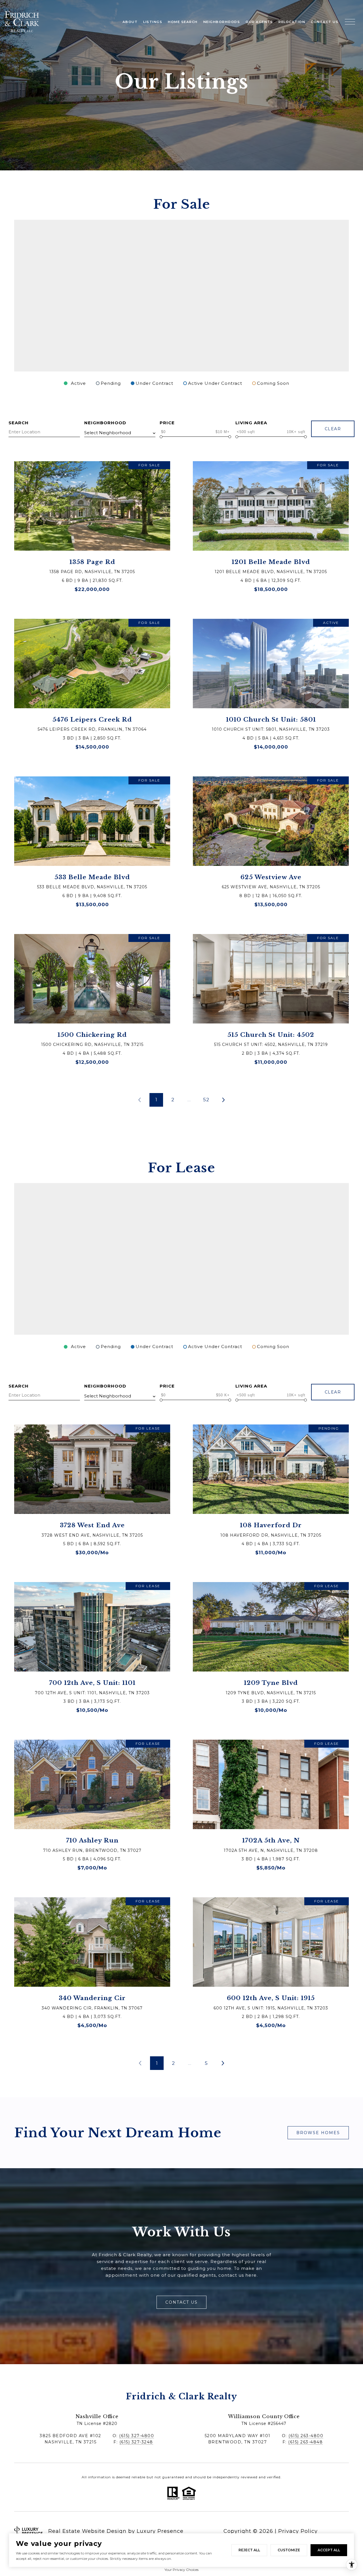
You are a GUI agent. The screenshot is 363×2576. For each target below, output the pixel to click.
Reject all (249, 2550)
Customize (289, 2550)
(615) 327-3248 (136, 2442)
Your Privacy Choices (181, 2570)
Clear (333, 429)
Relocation (292, 22)
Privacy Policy (298, 2531)
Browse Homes (318, 2133)
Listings (153, 22)
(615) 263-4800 (306, 2436)
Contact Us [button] (181, 2302)
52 (206, 1100)
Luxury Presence (160, 2531)
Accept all (329, 2550)
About (130, 22)
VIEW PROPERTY (92, 529)
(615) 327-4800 (137, 2436)
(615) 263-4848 (305, 2442)
